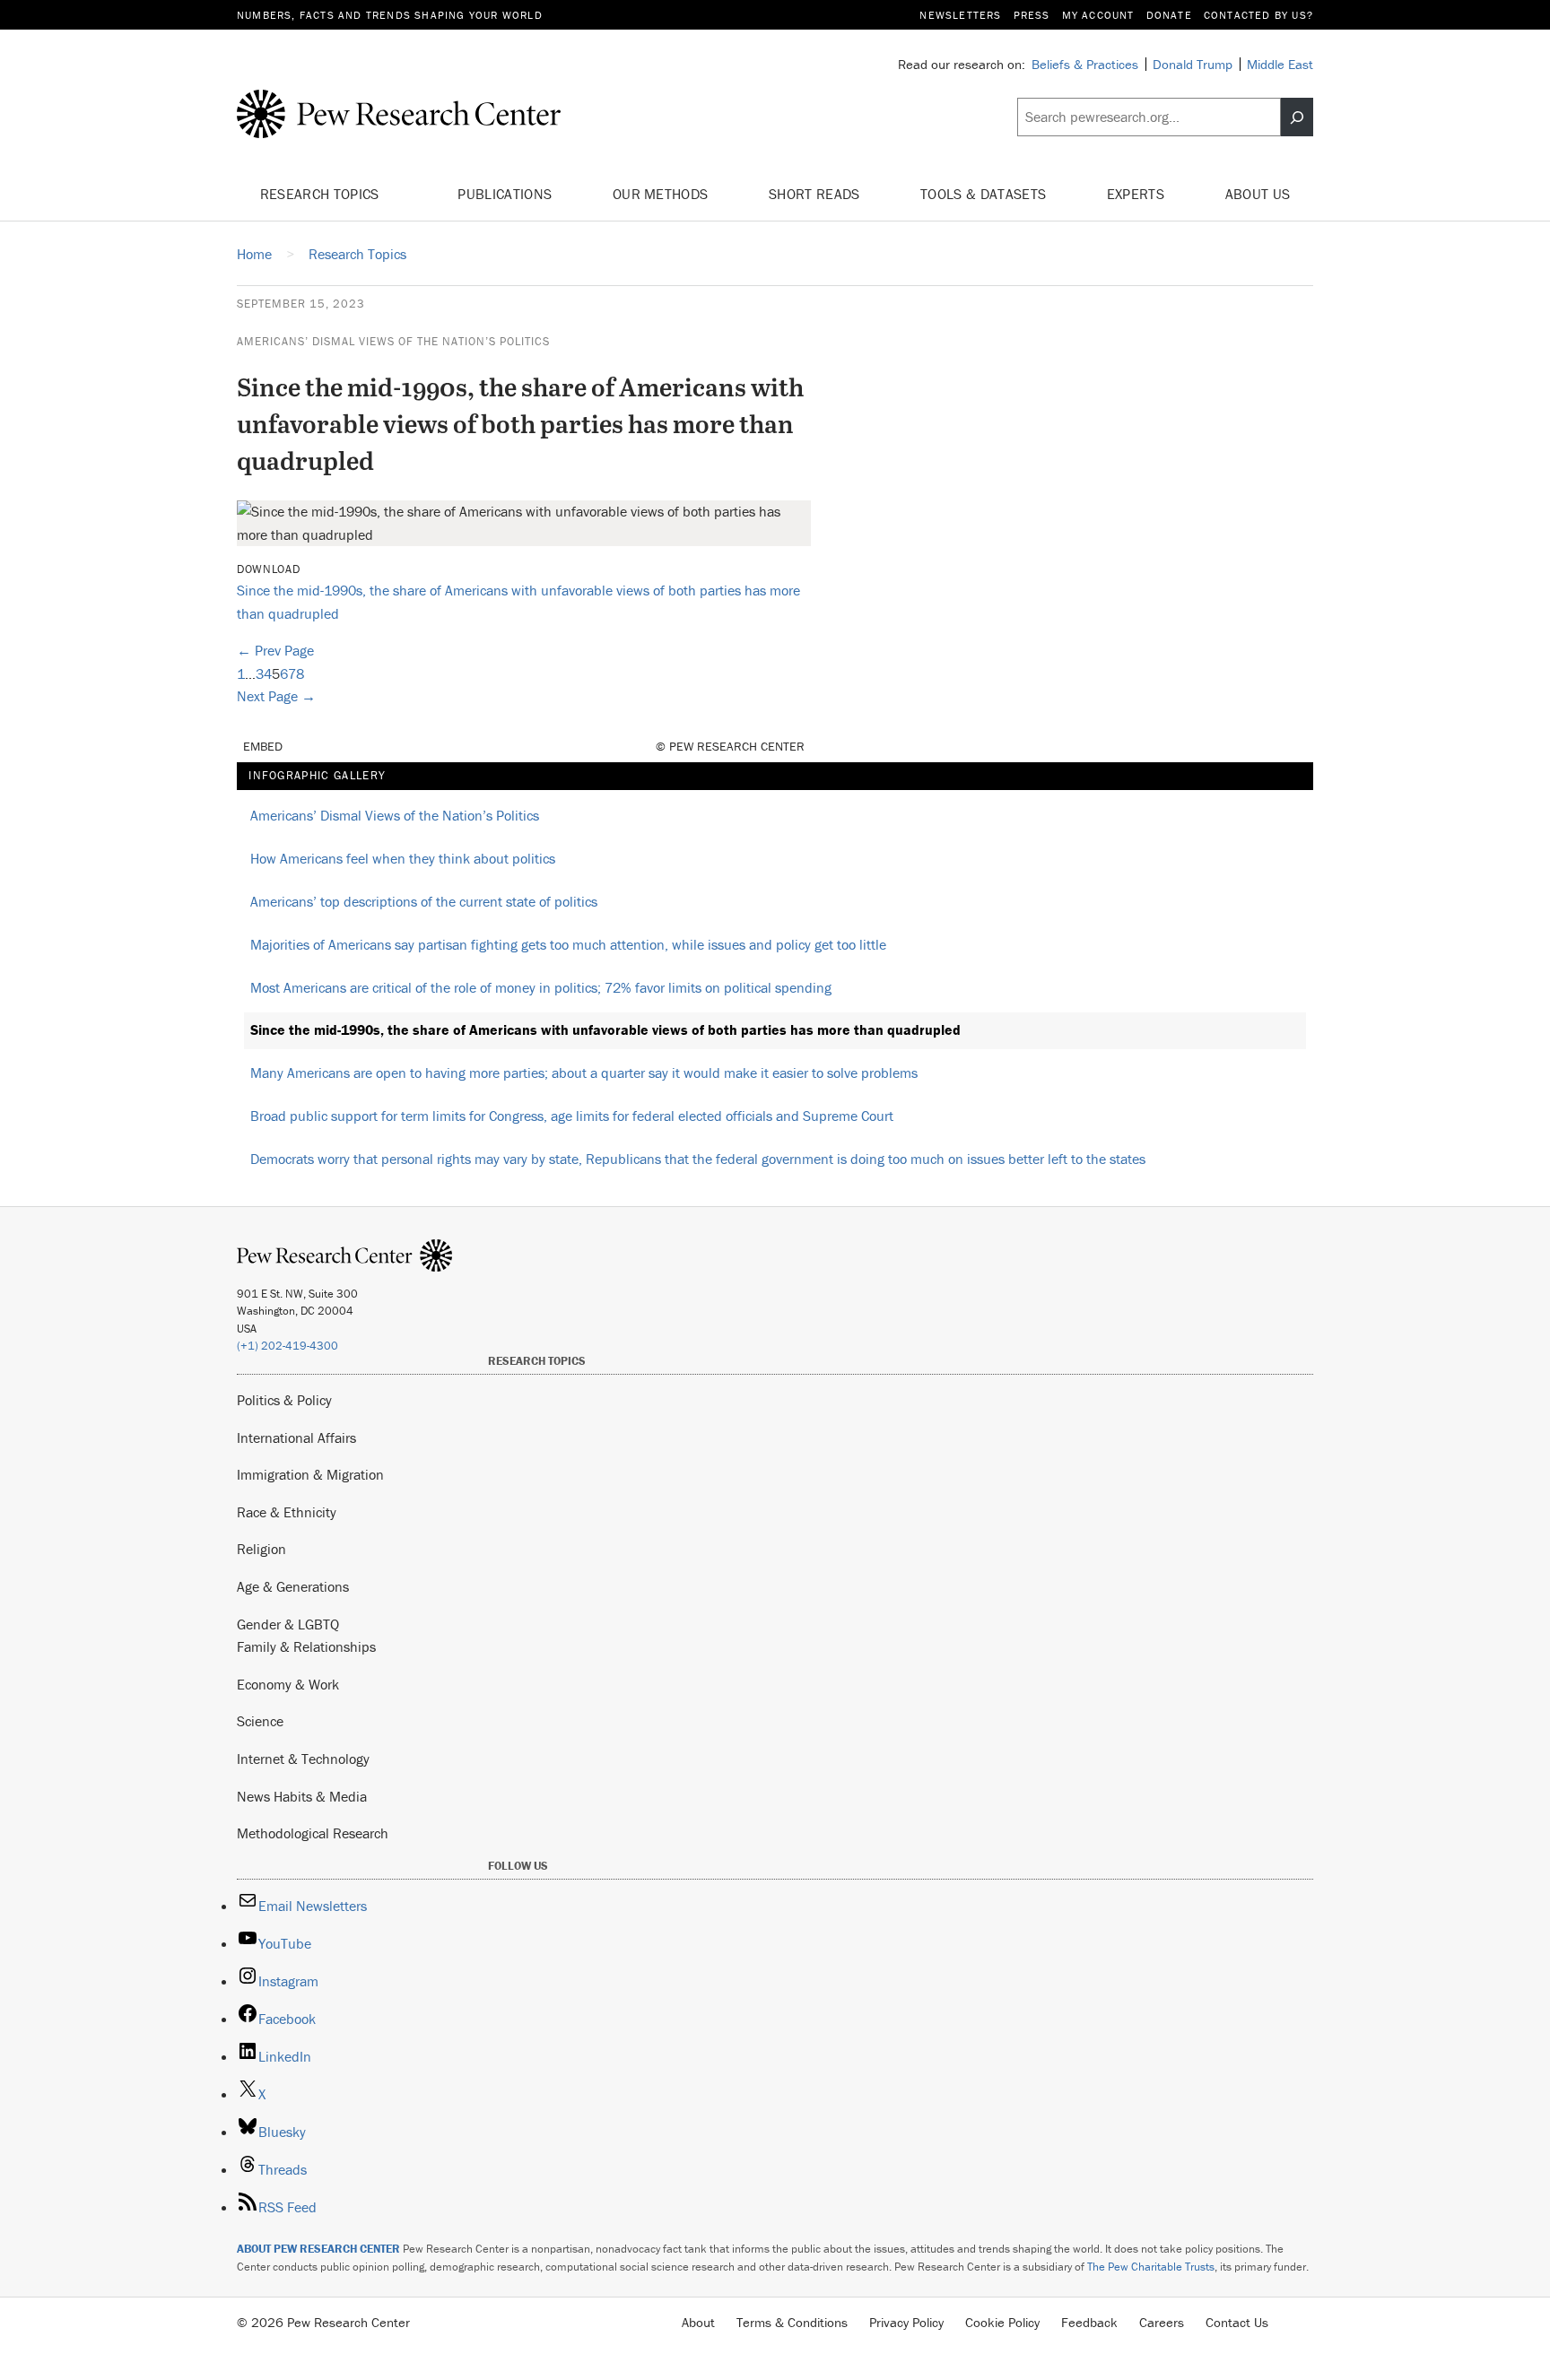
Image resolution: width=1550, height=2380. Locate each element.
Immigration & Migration (310, 1474)
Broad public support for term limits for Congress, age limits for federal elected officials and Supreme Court (572, 1116)
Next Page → (276, 696)
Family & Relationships (306, 1646)
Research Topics (322, 194)
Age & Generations (293, 1586)
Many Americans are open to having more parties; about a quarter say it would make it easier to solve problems (584, 1073)
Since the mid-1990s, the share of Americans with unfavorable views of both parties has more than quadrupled (605, 1029)
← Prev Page (275, 650)
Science (260, 1721)
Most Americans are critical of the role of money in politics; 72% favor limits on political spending (541, 987)
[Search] (1297, 117)
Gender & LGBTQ (288, 1624)
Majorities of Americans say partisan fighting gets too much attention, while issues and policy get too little (568, 944)
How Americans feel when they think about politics (403, 858)
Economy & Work (288, 1684)
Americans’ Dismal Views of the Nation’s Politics (393, 341)
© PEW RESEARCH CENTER (730, 746)
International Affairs (296, 1438)
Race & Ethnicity (287, 1512)
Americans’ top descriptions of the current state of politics (424, 901)
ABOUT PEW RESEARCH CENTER (318, 2249)
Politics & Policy (284, 1400)
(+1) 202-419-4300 (287, 1346)
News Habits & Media (302, 1796)
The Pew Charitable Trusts (1151, 2267)
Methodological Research (313, 1833)
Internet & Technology (303, 1759)
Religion (261, 1549)
